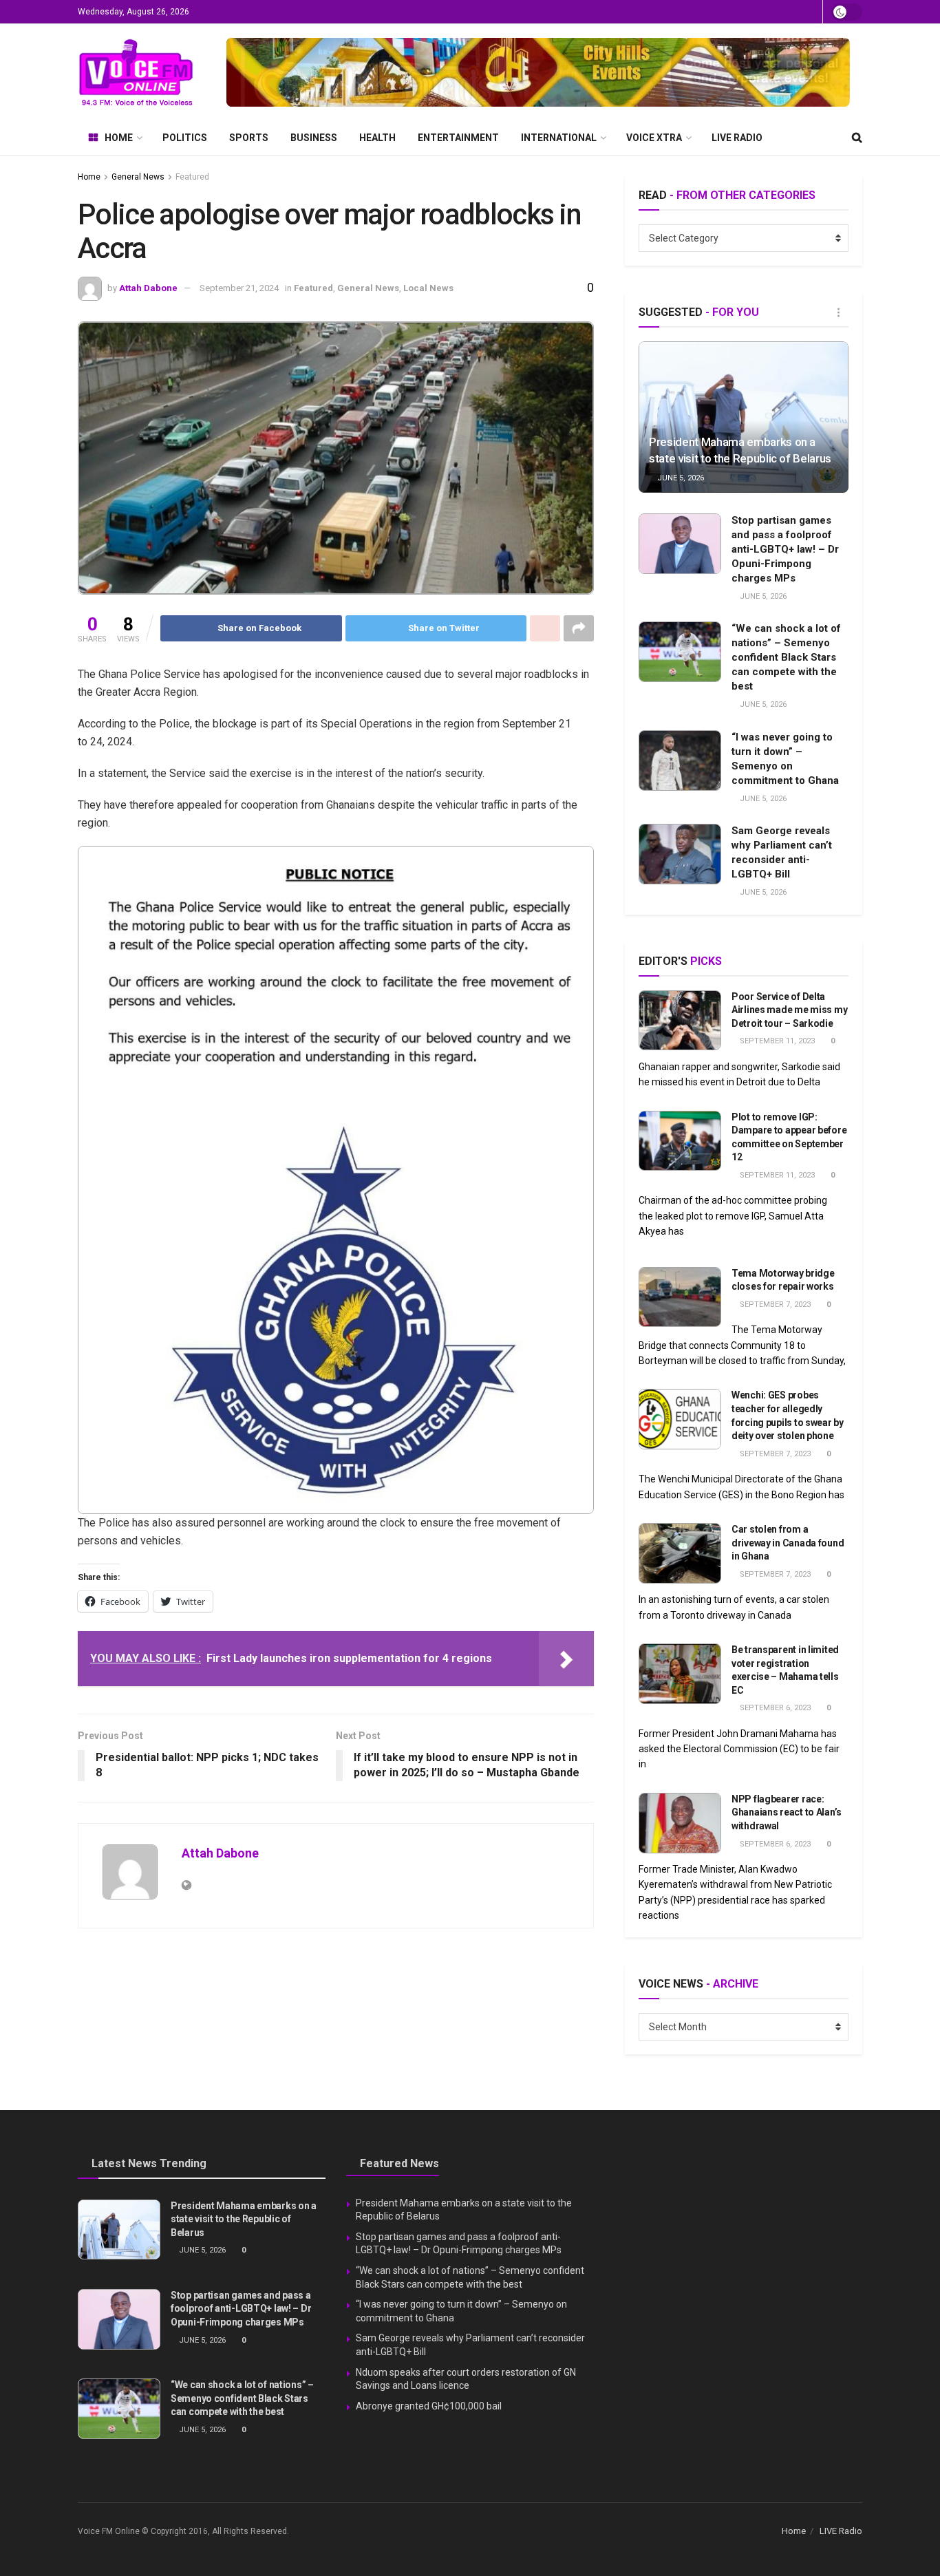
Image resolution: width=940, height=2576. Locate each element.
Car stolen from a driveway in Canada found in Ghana (788, 1543)
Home (119, 138)
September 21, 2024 (239, 288)
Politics (185, 138)
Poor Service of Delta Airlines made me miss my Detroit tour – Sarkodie (789, 1010)
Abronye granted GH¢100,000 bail (429, 2406)
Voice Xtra (654, 138)
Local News (428, 288)
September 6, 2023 (774, 1708)
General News (138, 177)
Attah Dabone (148, 288)
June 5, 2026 (680, 478)
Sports (249, 138)
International (559, 138)
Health (377, 138)
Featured (192, 177)
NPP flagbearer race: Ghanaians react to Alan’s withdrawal (787, 1812)
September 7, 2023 (774, 1305)
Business (314, 138)
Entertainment (458, 138)
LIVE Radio (737, 138)
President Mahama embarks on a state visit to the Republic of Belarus (244, 2219)
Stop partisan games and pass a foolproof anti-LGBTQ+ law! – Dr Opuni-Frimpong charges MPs (785, 549)
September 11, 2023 (776, 1041)
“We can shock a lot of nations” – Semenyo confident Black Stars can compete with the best (786, 657)
